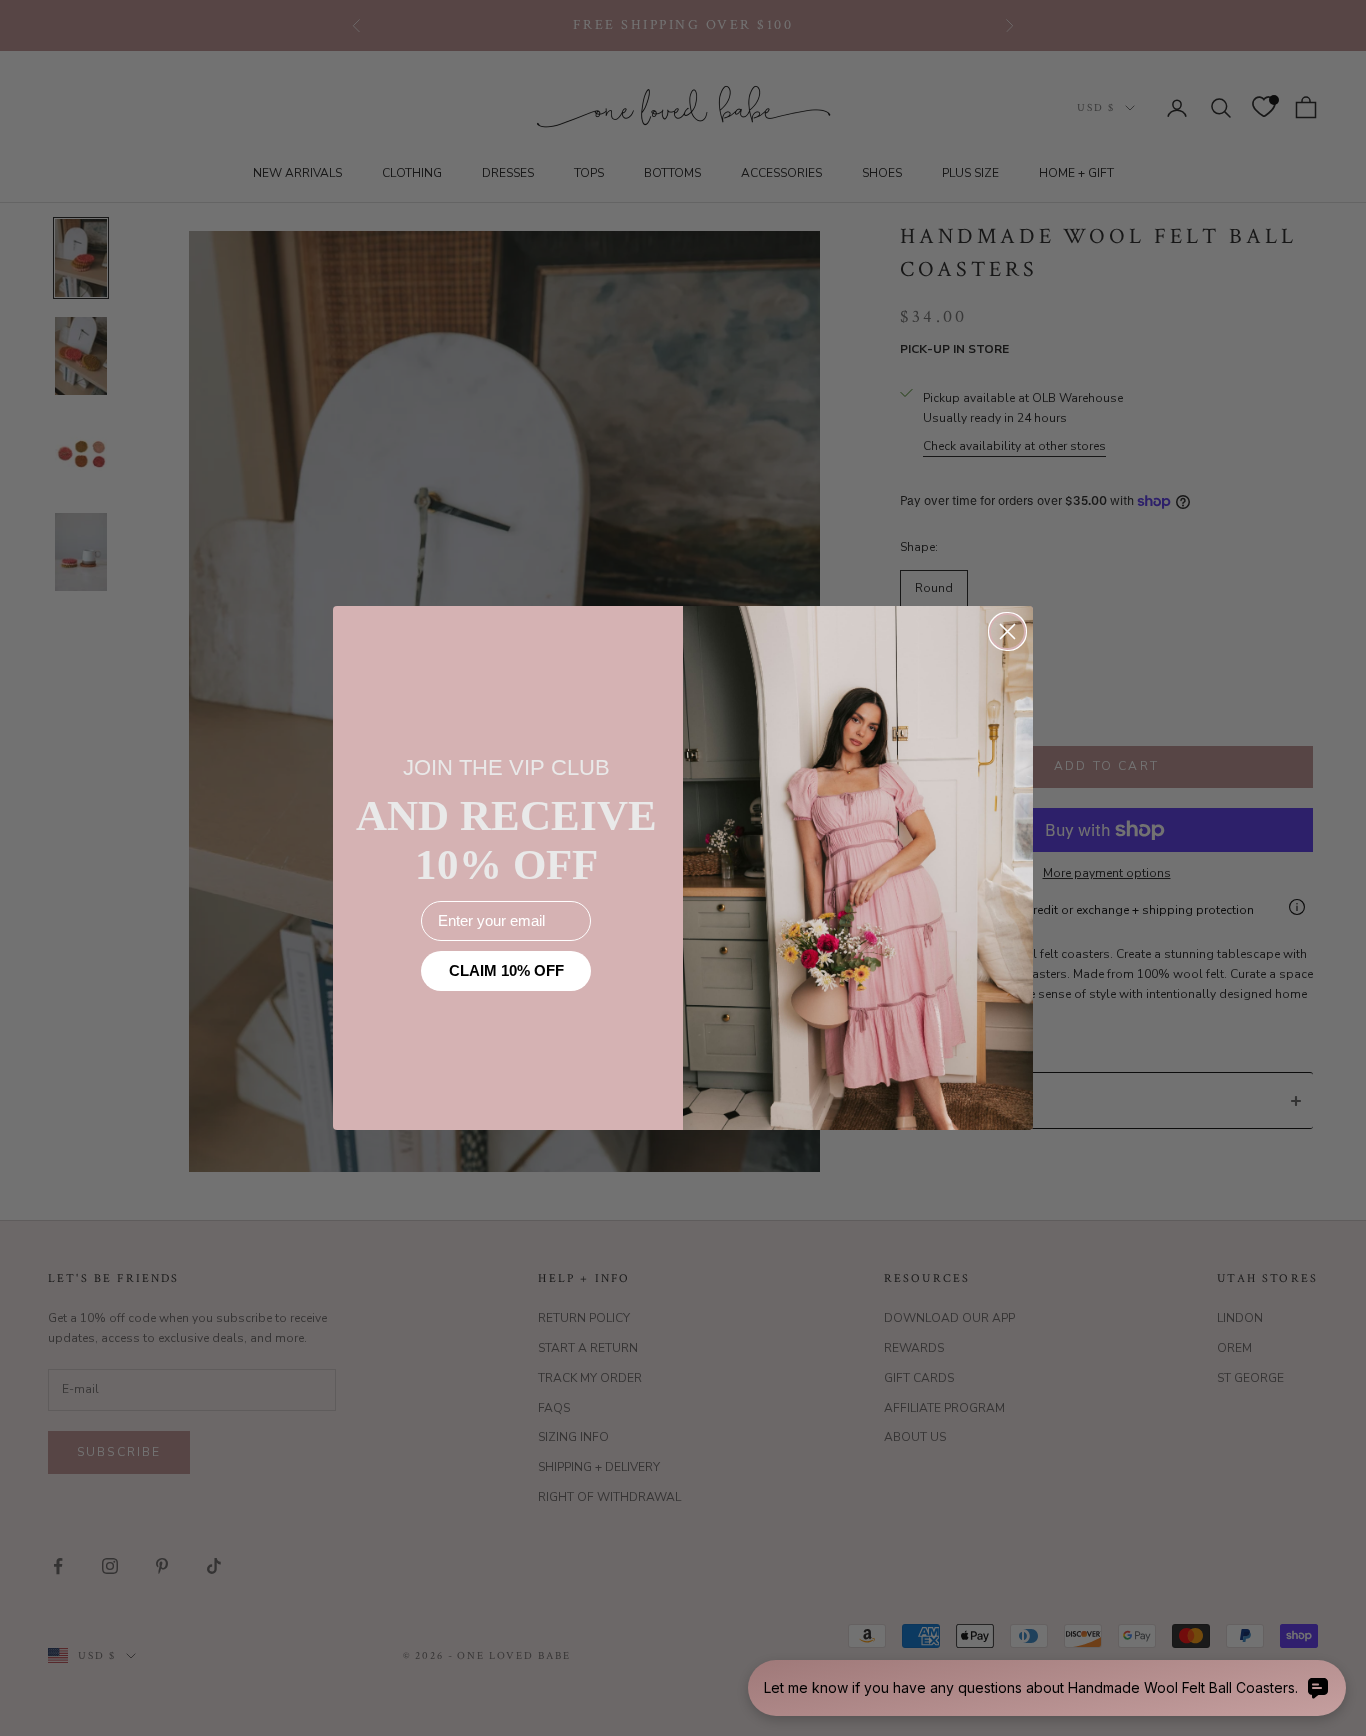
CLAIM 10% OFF (506, 970)
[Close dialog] (1007, 631)
